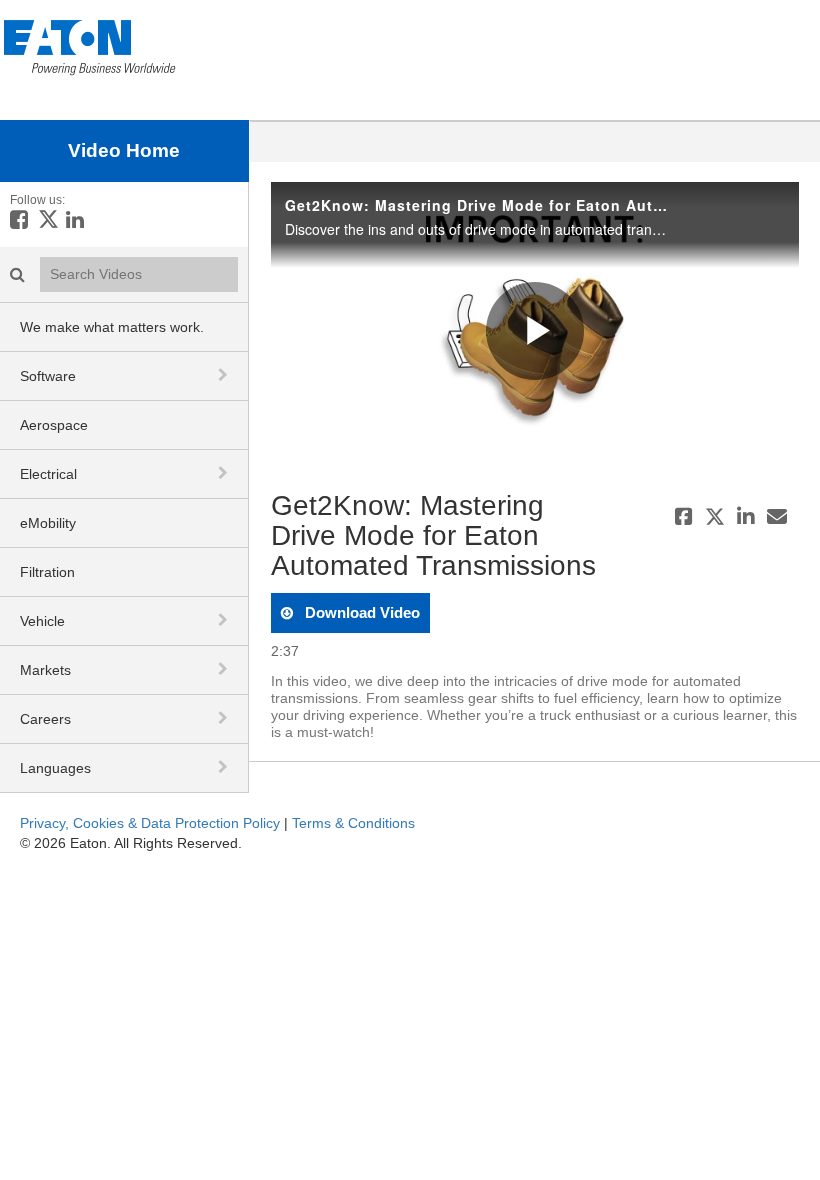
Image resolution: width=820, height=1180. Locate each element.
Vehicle (42, 621)
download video (360, 612)
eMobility (48, 523)
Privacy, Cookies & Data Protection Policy (150, 823)
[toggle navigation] (225, 375)
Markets (45, 670)
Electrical (48, 474)
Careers (45, 719)
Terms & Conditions (353, 823)
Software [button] (48, 376)
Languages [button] (55, 768)
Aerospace (54, 425)
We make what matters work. (112, 327)
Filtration (47, 572)
